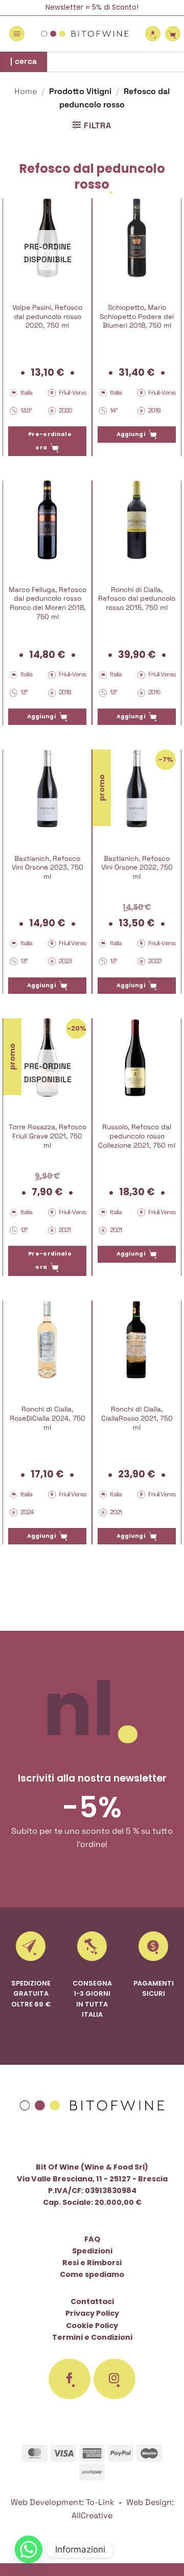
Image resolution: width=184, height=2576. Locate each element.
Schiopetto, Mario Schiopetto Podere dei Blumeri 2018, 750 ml (137, 316)
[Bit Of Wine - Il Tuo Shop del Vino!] (85, 34)
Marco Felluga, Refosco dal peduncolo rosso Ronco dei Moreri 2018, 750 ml (48, 603)
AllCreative (92, 2515)
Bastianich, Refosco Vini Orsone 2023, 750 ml (48, 868)
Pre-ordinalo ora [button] (50, 441)
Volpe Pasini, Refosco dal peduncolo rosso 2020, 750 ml (47, 316)
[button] (17, 34)
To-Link (100, 2502)
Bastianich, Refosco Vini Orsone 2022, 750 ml (137, 868)
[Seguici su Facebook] (70, 2379)
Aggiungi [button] (131, 434)
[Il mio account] (153, 34)
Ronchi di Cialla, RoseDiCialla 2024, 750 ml (48, 1418)
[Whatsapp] (29, 2549)
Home (26, 91)
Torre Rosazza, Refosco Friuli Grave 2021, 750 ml (48, 1136)
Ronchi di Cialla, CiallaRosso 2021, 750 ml (137, 1418)
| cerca (24, 61)
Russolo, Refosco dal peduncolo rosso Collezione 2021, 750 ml (137, 1136)
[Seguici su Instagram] (114, 2379)
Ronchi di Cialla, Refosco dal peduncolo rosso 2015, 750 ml (137, 599)
